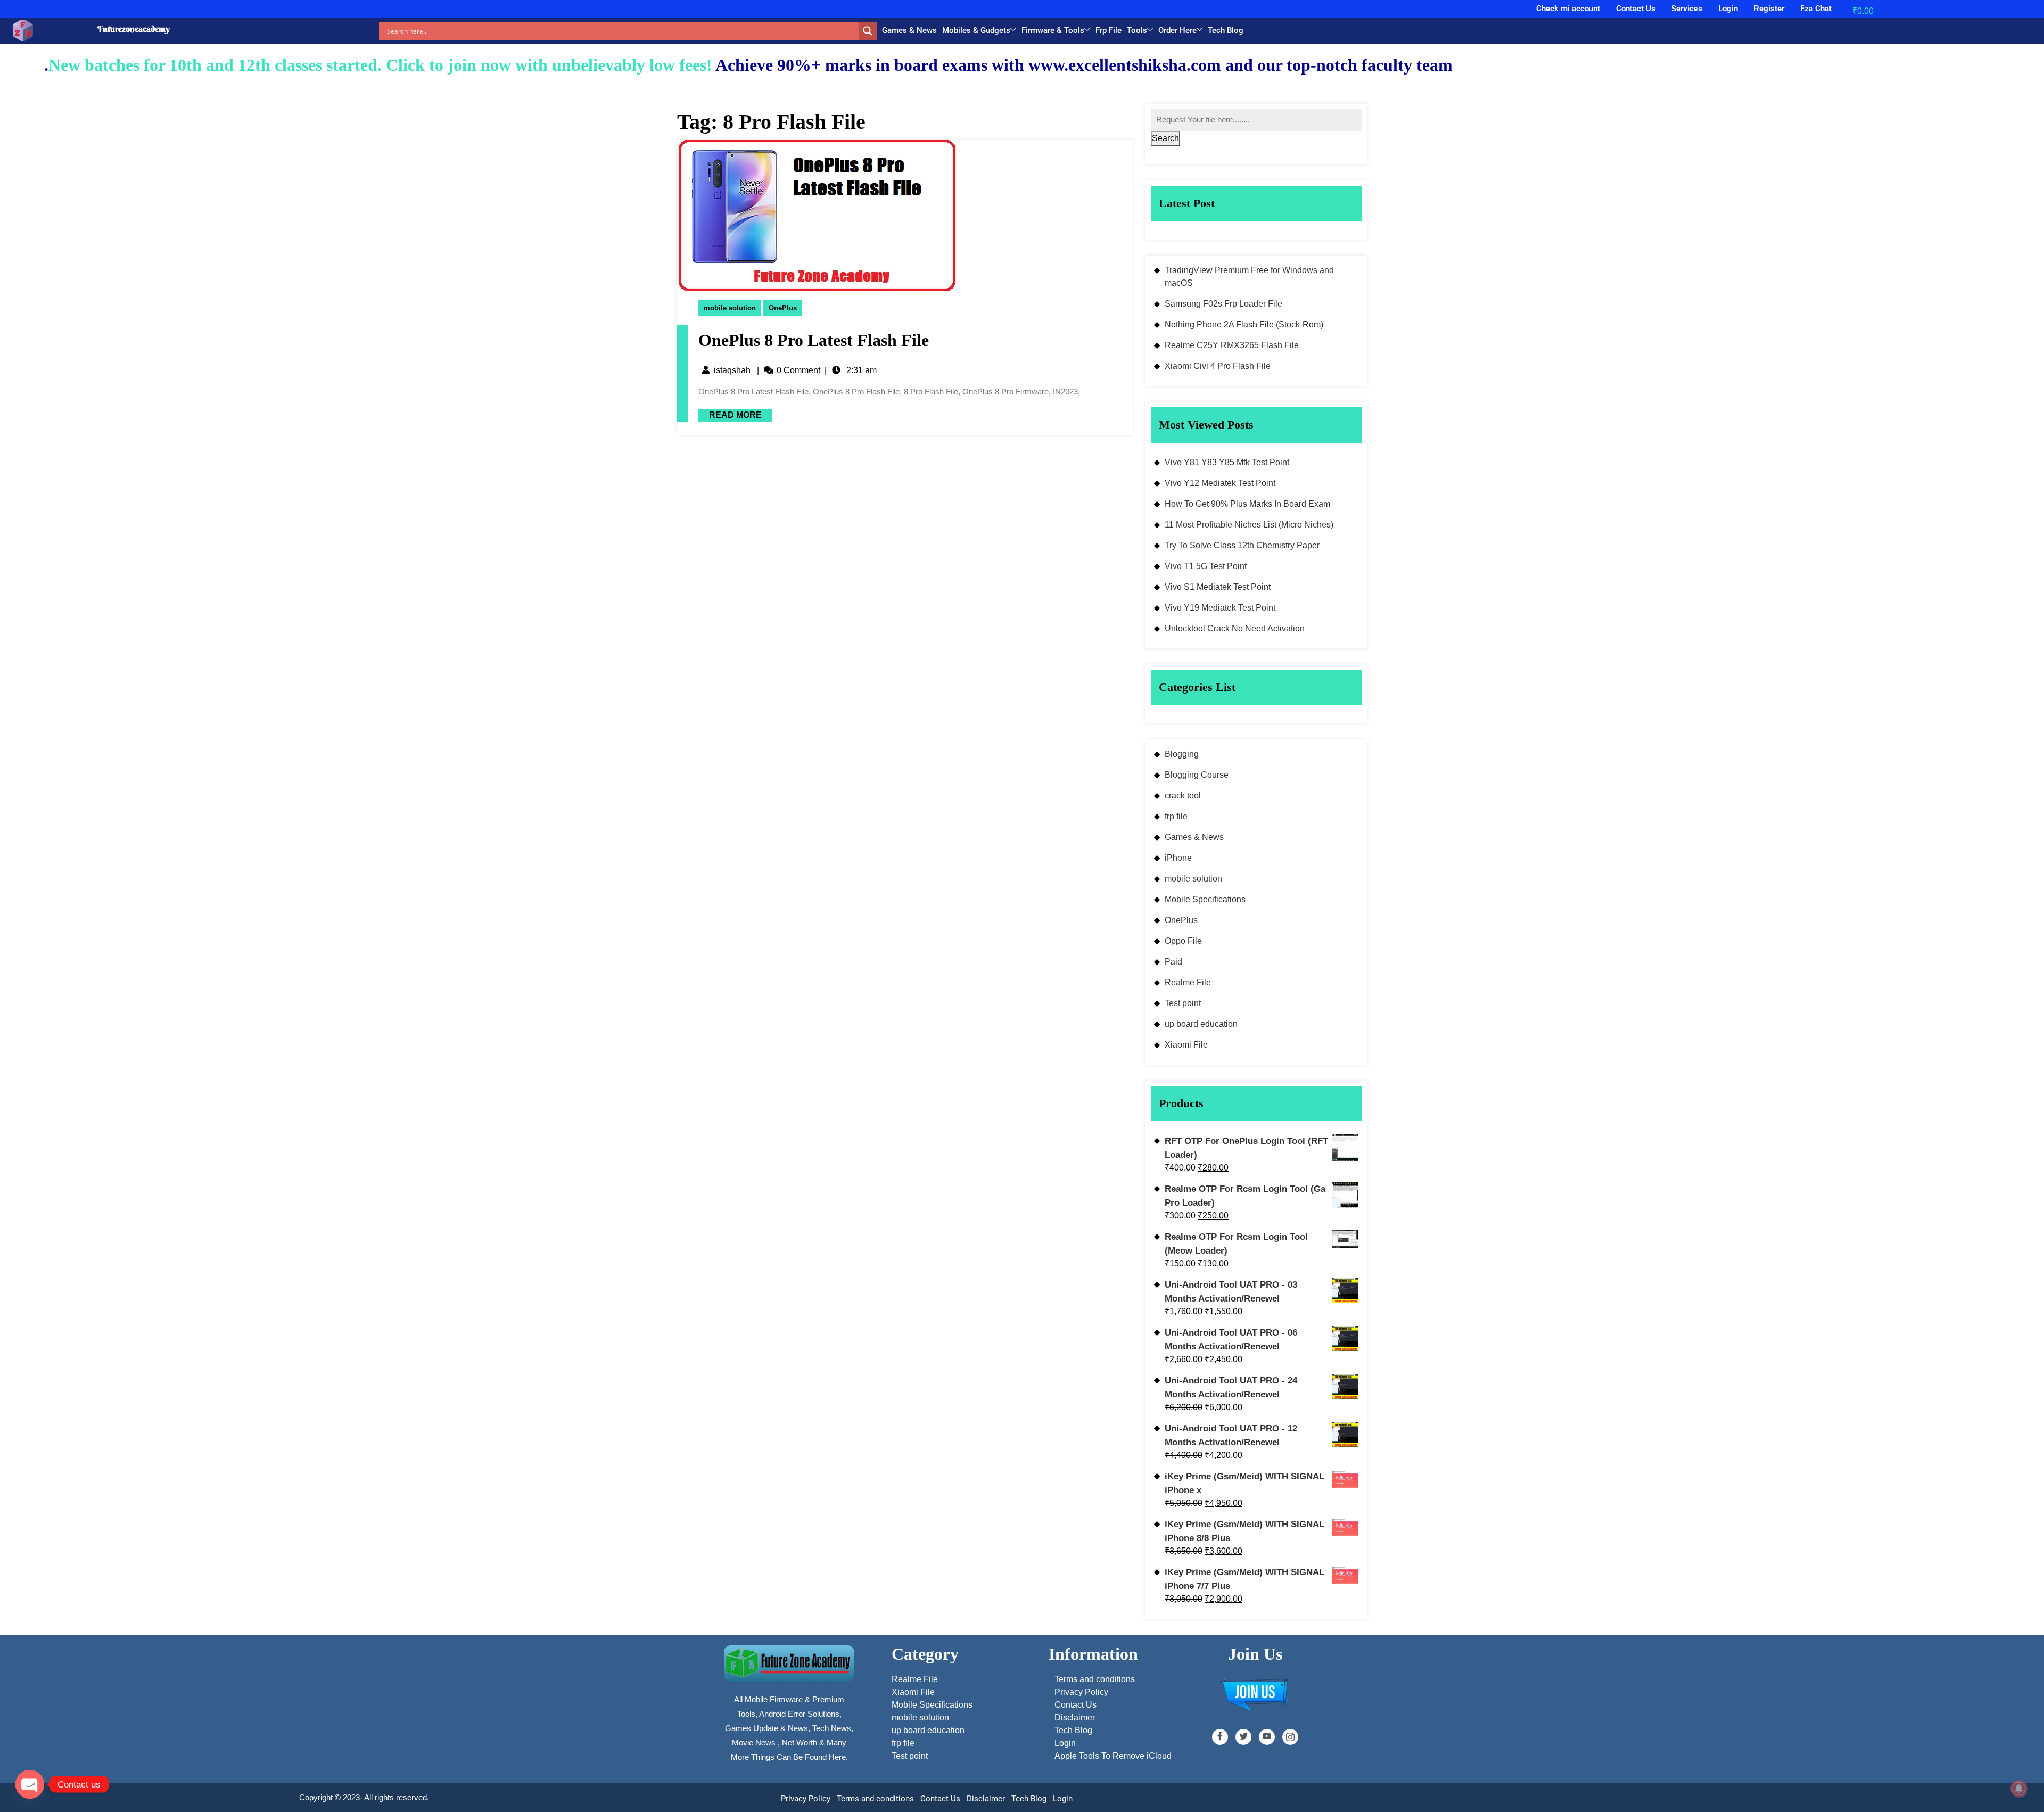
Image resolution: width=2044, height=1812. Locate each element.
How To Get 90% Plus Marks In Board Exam (1247, 504)
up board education (1201, 1024)
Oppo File (1183, 941)
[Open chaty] (30, 1784)
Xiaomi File (1186, 1045)
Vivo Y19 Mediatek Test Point (1220, 608)
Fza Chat (1816, 9)
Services (1687, 9)
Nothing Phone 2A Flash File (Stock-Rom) (1244, 324)
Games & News (909, 30)
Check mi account (1568, 9)
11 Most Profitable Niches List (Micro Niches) (1249, 525)
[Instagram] (1290, 1737)
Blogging (1182, 754)
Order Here (1177, 30)
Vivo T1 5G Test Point (1206, 566)
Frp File (1108, 30)
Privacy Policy (806, 1799)
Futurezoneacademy (134, 29)
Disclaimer (986, 1799)
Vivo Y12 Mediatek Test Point (1220, 483)
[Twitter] (1243, 1737)
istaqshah (732, 370)
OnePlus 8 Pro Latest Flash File (814, 340)
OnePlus (783, 308)
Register (1769, 9)
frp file (1176, 816)
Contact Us (1636, 9)
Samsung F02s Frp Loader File (1223, 304)
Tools (1137, 30)
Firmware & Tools (1053, 30)
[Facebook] (1220, 1737)
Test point (1183, 1003)
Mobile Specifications (1205, 899)
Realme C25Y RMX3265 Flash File (1232, 345)
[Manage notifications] (2019, 1789)
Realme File (1188, 982)
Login (1728, 9)
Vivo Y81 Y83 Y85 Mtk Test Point (1227, 462)
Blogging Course (1197, 775)
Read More (730, 414)
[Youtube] (1267, 1737)
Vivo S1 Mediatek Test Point (1218, 587)
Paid (1173, 962)
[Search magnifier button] (868, 31)
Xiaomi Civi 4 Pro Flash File (1218, 366)
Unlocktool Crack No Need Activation (1235, 628)
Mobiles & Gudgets (976, 30)
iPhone (1178, 858)
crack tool (1183, 796)
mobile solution (730, 308)
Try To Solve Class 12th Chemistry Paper (1242, 545)
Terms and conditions (875, 1799)
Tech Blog (1226, 30)
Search (1165, 138)
